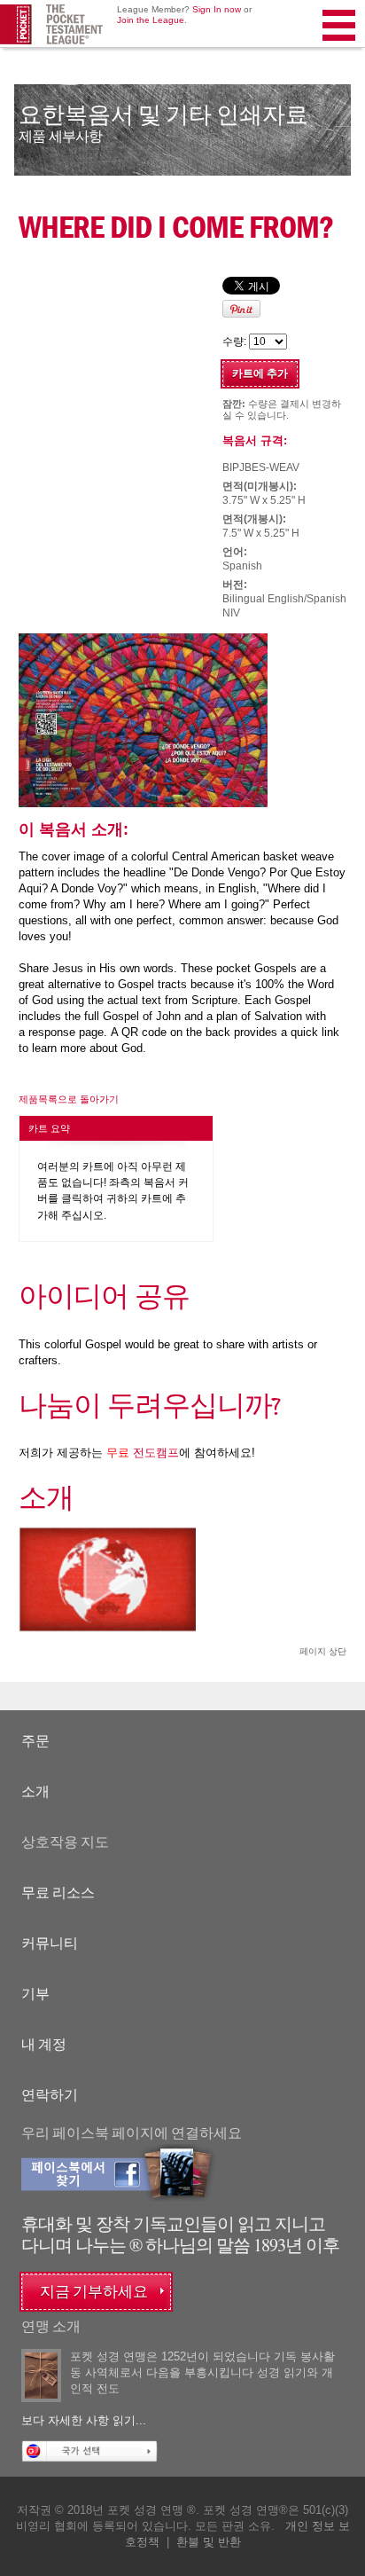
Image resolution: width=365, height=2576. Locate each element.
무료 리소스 (58, 1893)
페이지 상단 (323, 1651)
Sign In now (217, 9)
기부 (35, 1994)
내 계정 (44, 2044)
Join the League (151, 20)
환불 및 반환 (209, 2542)
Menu (340, 48)
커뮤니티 (50, 1943)
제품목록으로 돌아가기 (69, 1099)
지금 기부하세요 (94, 2292)
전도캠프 (143, 1453)
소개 (35, 1791)
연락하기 (50, 2095)
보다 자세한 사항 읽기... (84, 2420)
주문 (35, 1741)
